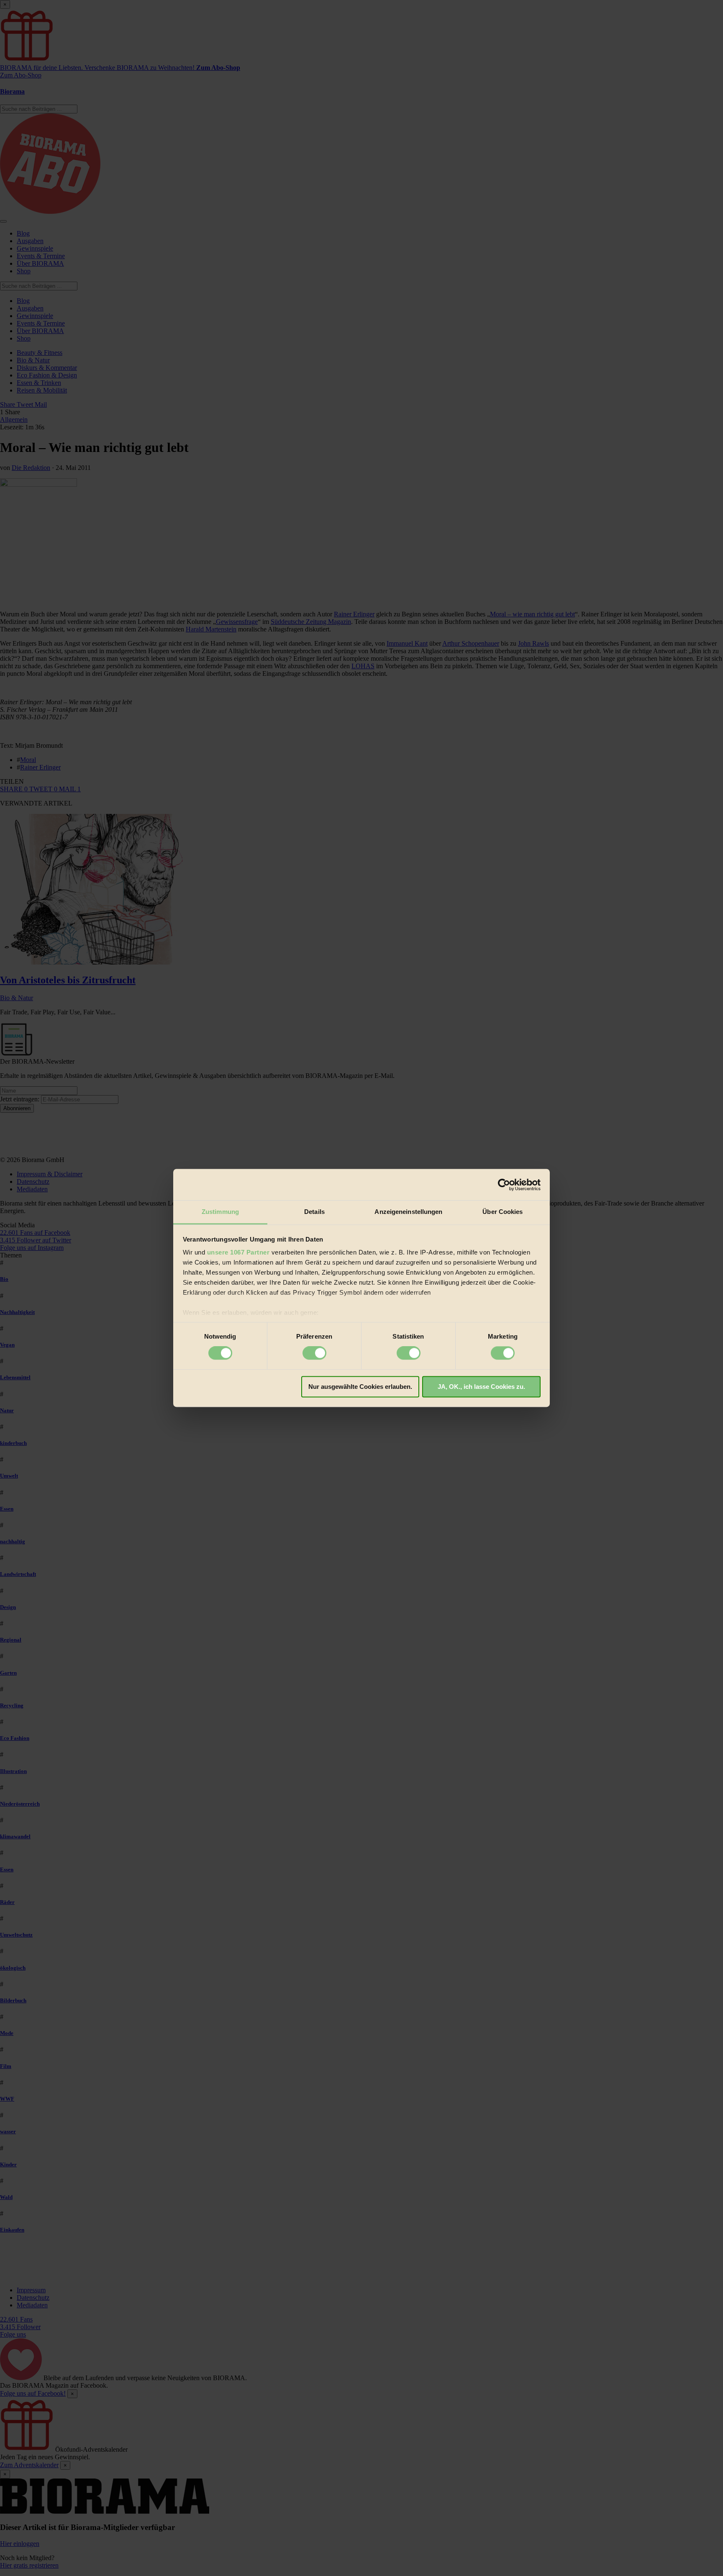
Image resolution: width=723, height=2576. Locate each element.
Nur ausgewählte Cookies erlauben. (360, 1387)
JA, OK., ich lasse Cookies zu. (481, 1387)
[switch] (314, 1353)
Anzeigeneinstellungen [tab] (408, 1212)
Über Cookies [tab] (503, 1212)
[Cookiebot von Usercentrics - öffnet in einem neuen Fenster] (504, 1185)
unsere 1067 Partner (238, 1252)
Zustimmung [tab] (220, 1212)
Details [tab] (314, 1212)
